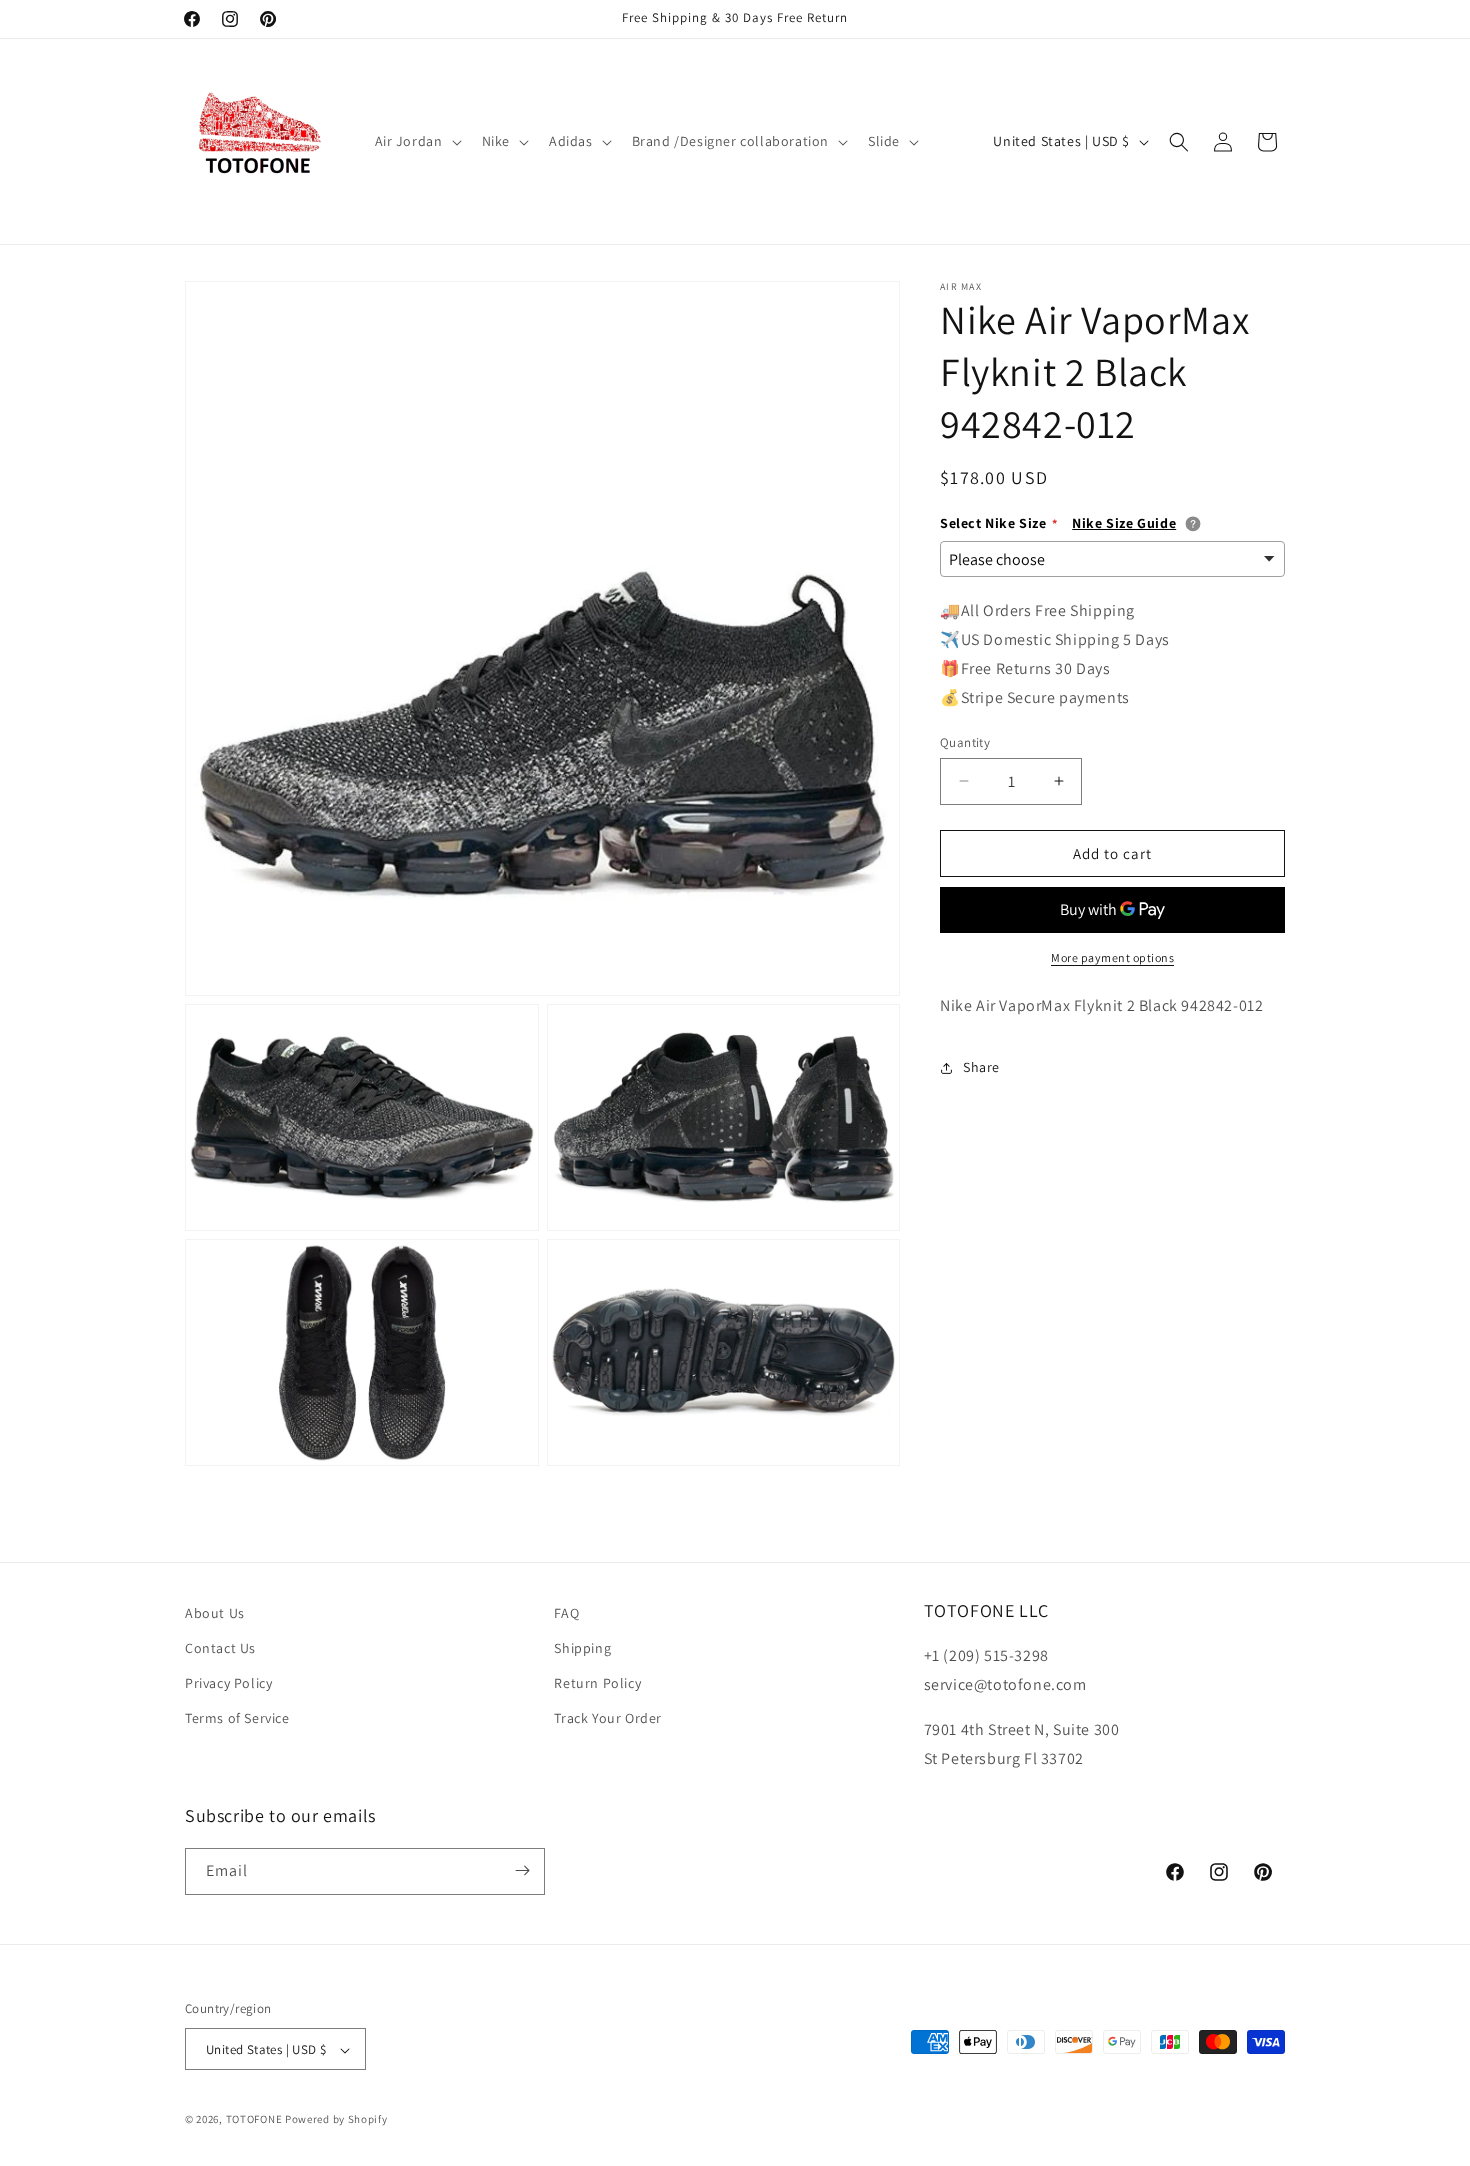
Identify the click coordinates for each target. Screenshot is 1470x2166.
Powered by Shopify (336, 2120)
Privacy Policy (228, 1684)
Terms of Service (237, 1719)
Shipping (582, 1648)
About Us (215, 1613)
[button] (416, 141)
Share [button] (981, 1067)
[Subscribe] (522, 1870)
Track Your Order (608, 1719)
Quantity (965, 741)
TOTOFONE (254, 2120)
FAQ (566, 1613)
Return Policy (597, 1684)
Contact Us (220, 1648)
